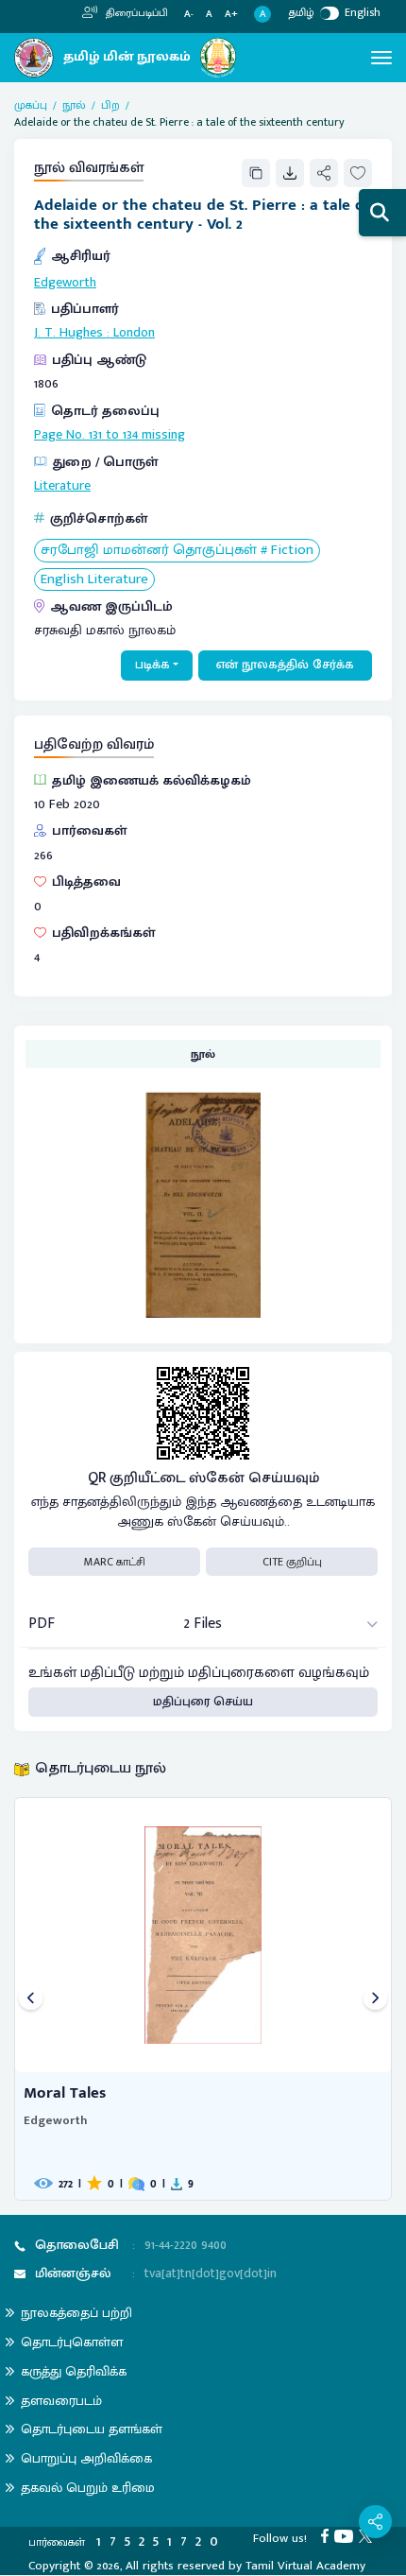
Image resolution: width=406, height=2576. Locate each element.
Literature (62, 486)
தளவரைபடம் (61, 2401)
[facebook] (328, 2535)
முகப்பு (31, 105)
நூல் (74, 105)
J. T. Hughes (68, 333)
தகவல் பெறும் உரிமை (88, 2488)
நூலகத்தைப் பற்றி (76, 2313)
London (134, 333)
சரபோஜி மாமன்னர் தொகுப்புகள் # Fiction (177, 551)
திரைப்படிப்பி (135, 13)
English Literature (94, 580)
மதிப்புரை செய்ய (203, 1702)
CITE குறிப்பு (292, 1562)
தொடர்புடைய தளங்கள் (92, 2429)
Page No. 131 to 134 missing (110, 435)
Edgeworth (65, 283)
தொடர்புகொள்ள (72, 2342)
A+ (231, 15)
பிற (110, 105)
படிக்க (152, 665)
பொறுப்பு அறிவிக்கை (86, 2458)
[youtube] (347, 2535)
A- (189, 15)
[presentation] (31, 1999)
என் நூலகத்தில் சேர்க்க (285, 665)
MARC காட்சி (115, 1562)
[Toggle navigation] (381, 58)
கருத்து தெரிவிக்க (74, 2371)
